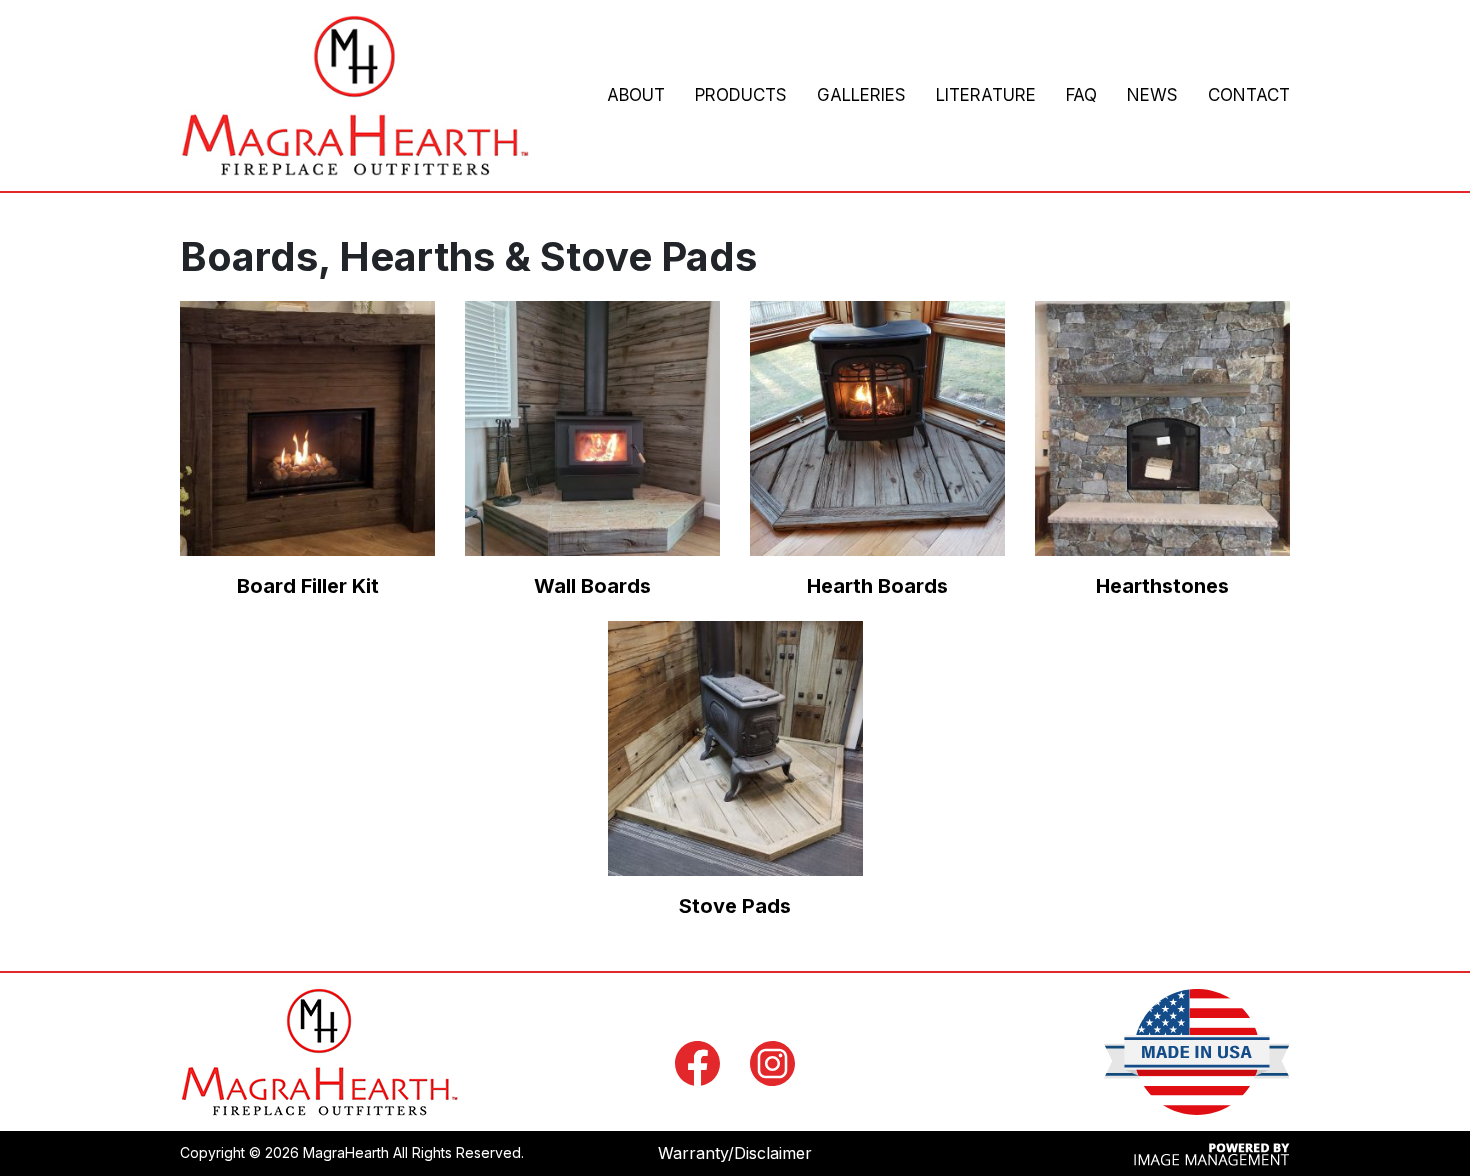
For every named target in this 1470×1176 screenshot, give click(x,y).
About (636, 95)
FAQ (1081, 95)
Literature (986, 95)
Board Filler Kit (308, 586)
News (1152, 95)
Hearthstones (1162, 586)
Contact (1249, 95)
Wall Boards (592, 586)
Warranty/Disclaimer (735, 1153)
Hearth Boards (877, 586)
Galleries (861, 95)
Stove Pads (735, 906)
